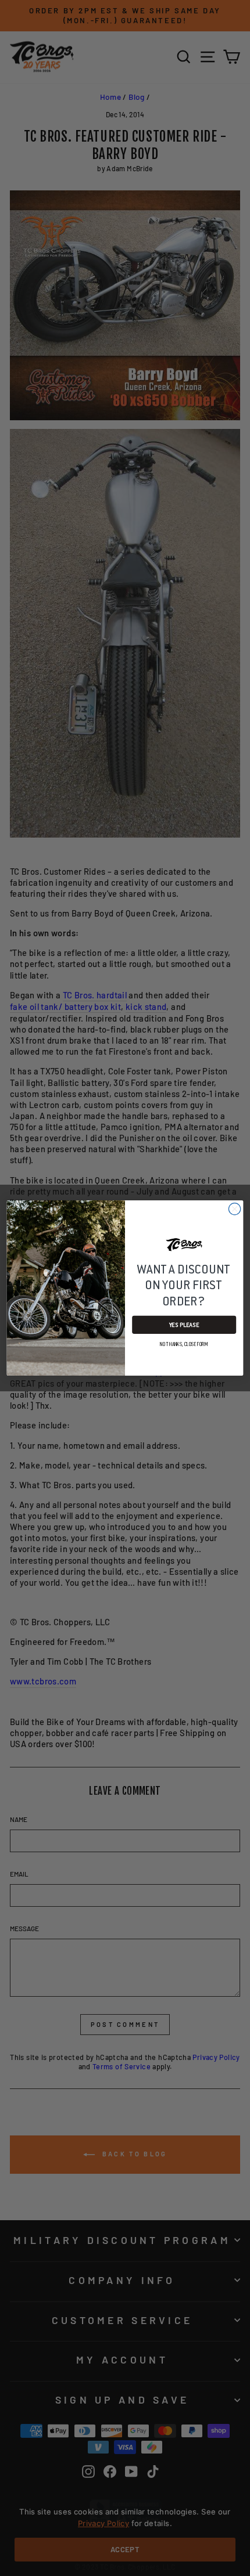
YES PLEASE (184, 1325)
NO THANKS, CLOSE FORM (184, 1344)
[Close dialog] (234, 1209)
